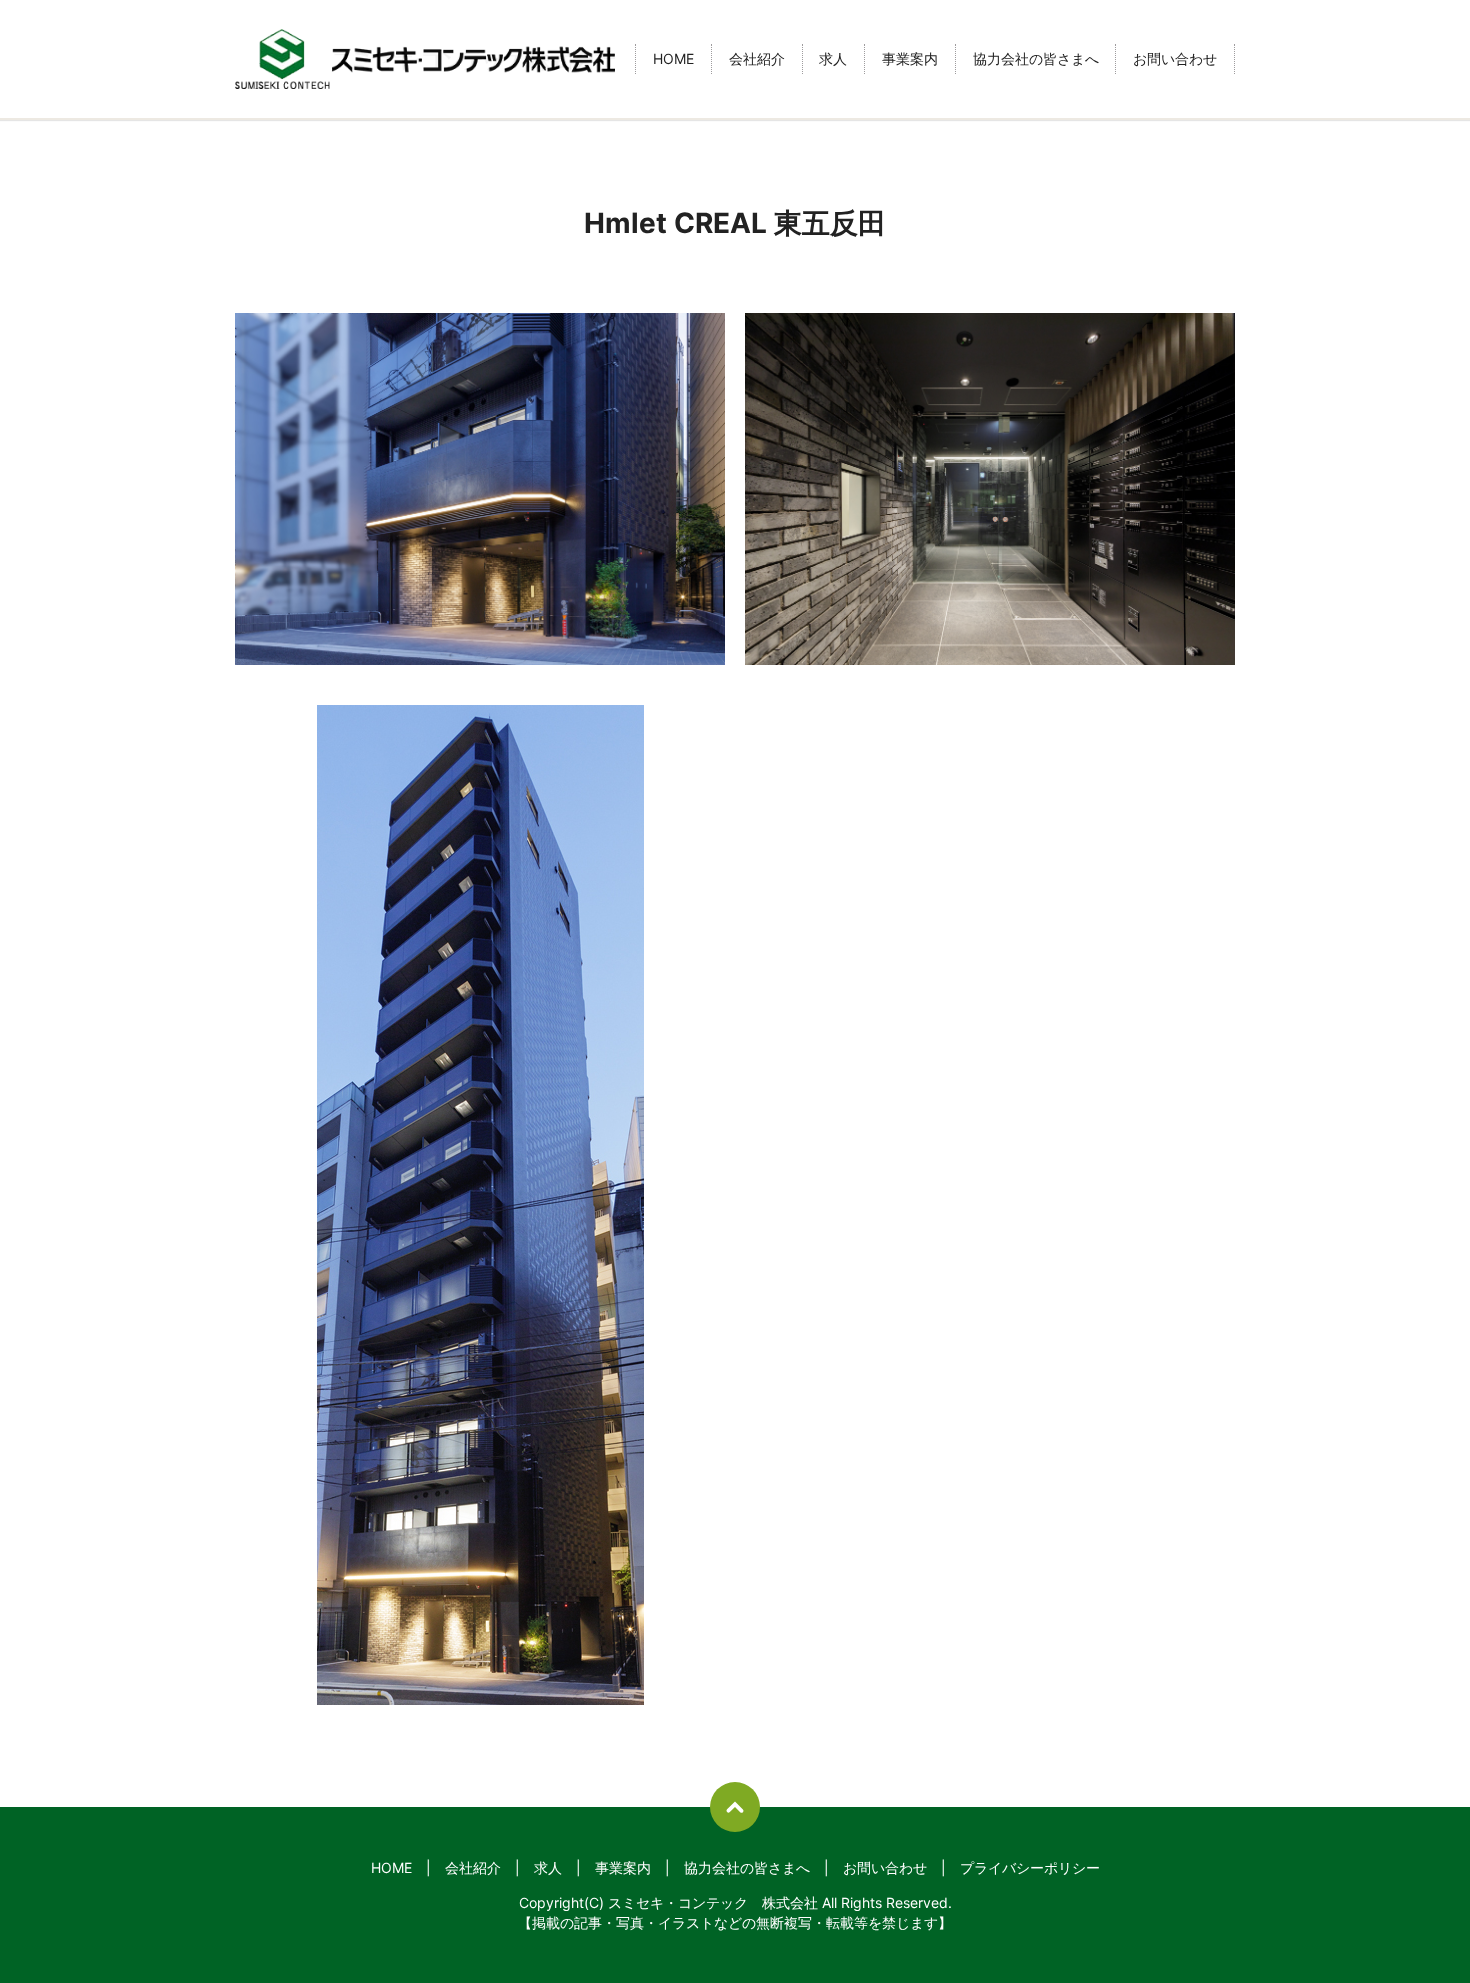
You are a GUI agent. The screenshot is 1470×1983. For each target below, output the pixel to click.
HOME (673, 59)
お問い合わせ (1175, 59)
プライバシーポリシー (1030, 1867)
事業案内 (910, 59)
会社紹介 (757, 59)
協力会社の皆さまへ (1036, 59)
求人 (833, 59)
